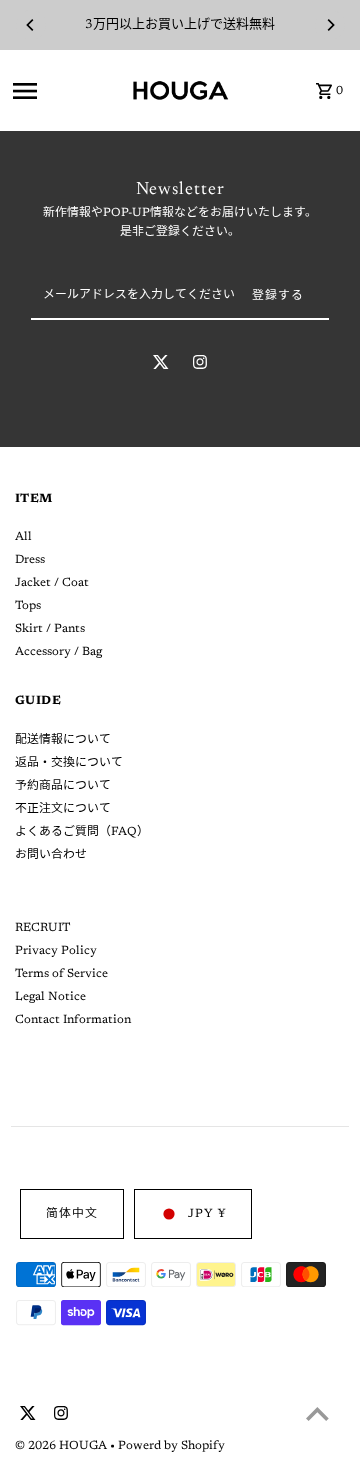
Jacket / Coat (52, 583)
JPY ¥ (207, 1214)
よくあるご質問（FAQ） (82, 832)
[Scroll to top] (317, 1413)
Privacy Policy (56, 951)
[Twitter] (161, 366)
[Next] (330, 25)
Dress (30, 560)
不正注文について (63, 809)
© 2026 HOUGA (62, 1446)
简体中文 (72, 1214)
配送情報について (63, 740)
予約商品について (63, 786)
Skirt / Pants (50, 629)
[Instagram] (200, 366)
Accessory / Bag (58, 652)
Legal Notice (50, 997)
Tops (28, 606)
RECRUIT (42, 928)
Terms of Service (61, 974)
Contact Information (73, 1020)
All (23, 537)
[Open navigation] (65, 91)
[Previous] (31, 25)
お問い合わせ (51, 855)
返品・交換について (69, 763)
